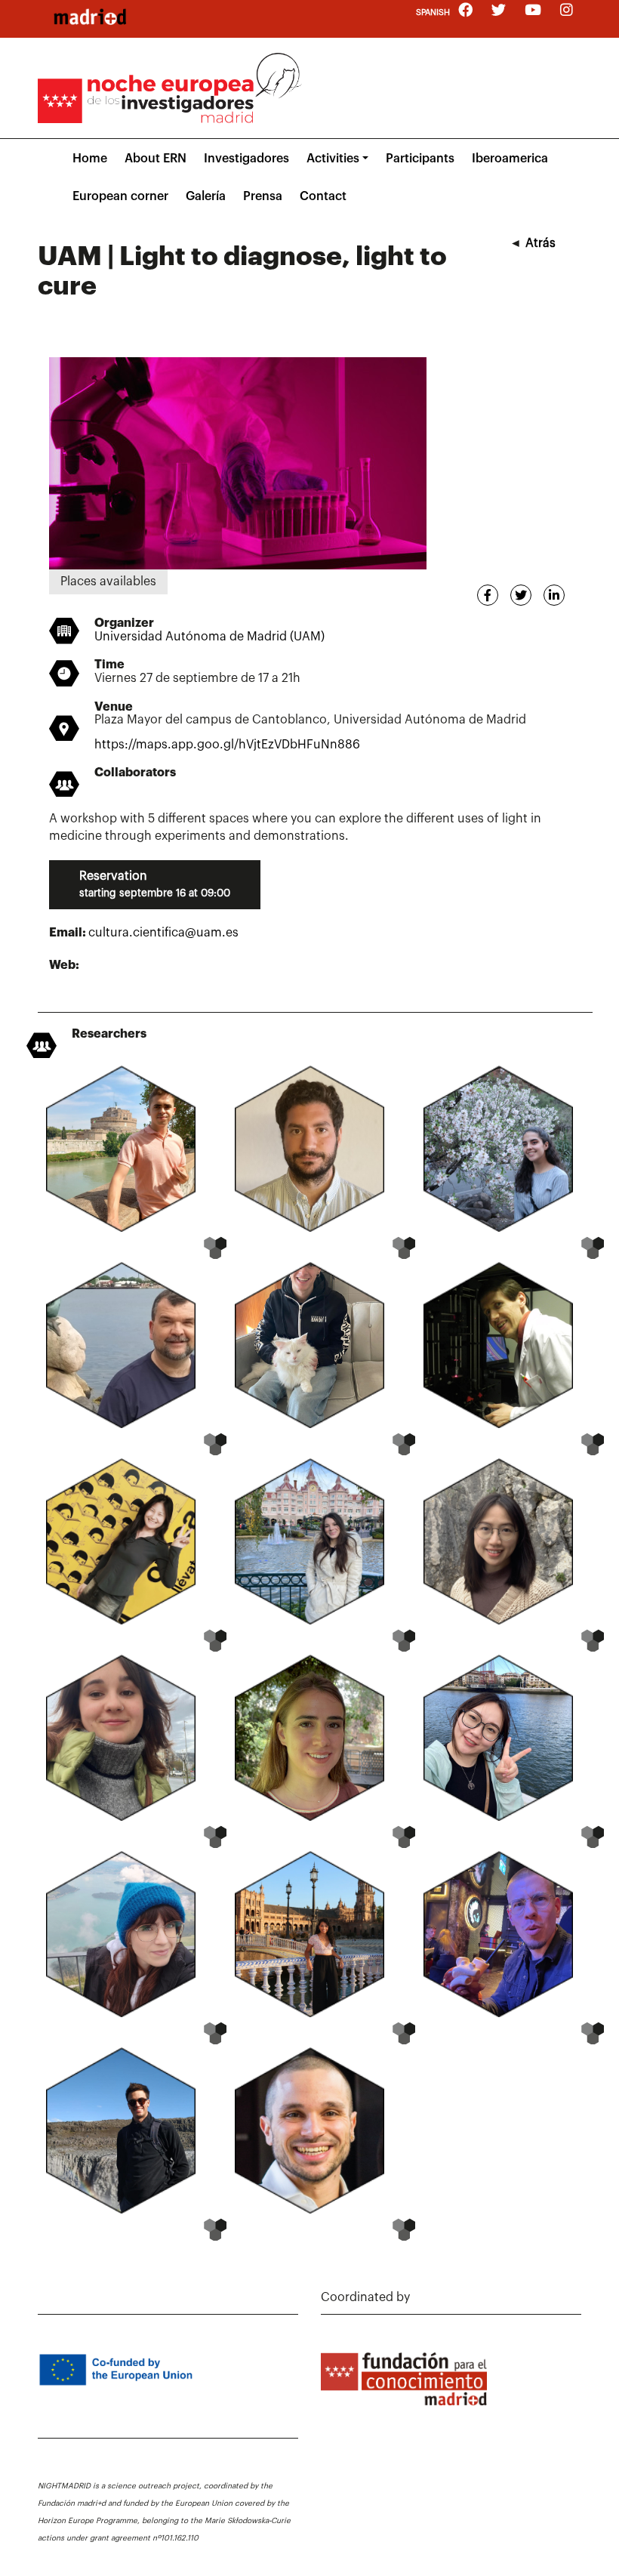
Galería (206, 196)
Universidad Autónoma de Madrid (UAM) (209, 637)
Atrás (540, 243)
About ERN (156, 159)
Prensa (263, 196)
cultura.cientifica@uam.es (163, 933)
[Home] (90, 17)
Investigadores (246, 159)
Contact (323, 196)
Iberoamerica (510, 159)
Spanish (433, 12)
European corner (120, 196)
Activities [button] (333, 159)
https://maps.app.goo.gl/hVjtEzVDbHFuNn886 (227, 745)
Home (90, 159)
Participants (420, 159)
